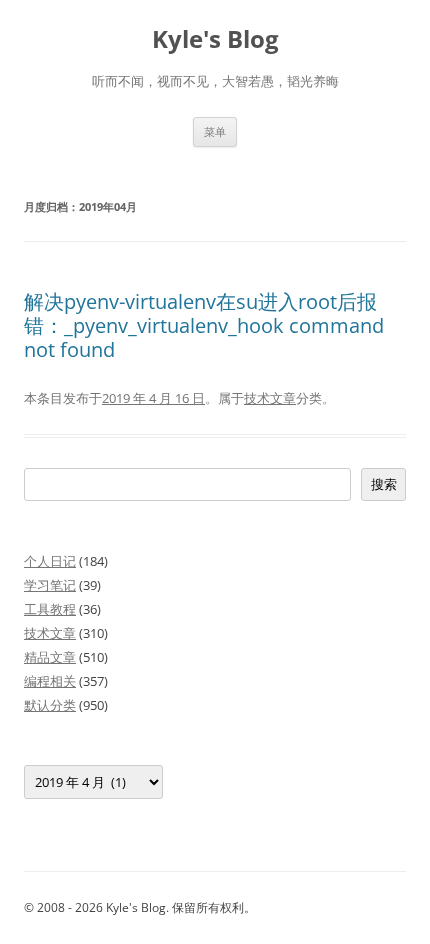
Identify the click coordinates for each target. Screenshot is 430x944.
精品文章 (50, 657)
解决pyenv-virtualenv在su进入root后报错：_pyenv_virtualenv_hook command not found (204, 325)
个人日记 (50, 561)
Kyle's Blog (215, 39)
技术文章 (270, 398)
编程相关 (50, 681)
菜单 (215, 131)
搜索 (384, 484)
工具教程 (50, 609)
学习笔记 (50, 585)
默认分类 (50, 705)
